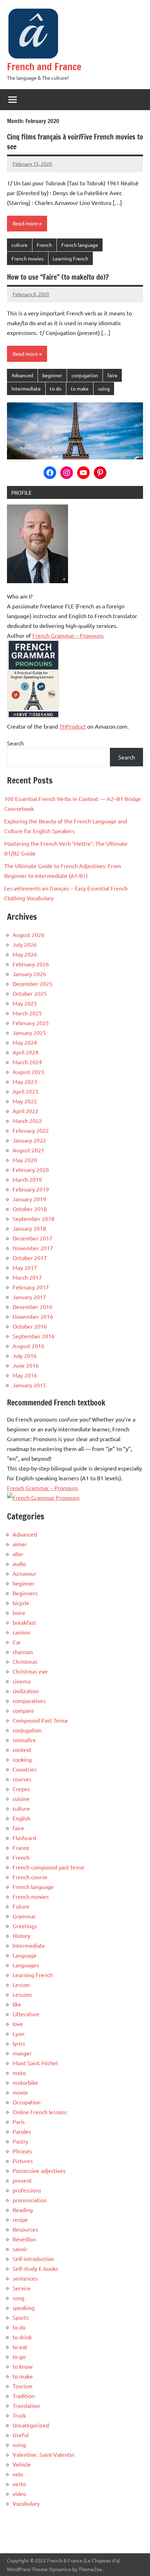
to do (56, 388)
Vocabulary (26, 2503)
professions (27, 2190)
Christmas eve (30, 1671)
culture (20, 245)
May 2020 (25, 1160)
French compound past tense (48, 1867)
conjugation (85, 375)
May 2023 (25, 1081)
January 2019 (29, 1199)
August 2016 (28, 1346)
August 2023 (28, 1072)
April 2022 (25, 1111)
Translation (26, 2405)
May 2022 (25, 1101)
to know (22, 2366)
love (18, 2024)
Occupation (27, 2102)
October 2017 (30, 1258)
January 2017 (29, 1297)
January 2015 (29, 1385)
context (22, 1749)
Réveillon (24, 2239)
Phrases (22, 2151)
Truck (19, 2415)
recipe (20, 2219)
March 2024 (27, 1062)
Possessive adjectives (39, 2170)
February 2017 (31, 1287)
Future (21, 1906)
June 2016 (26, 1365)
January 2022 (29, 1140)
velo (18, 2474)
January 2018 (29, 1228)
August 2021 (28, 1150)
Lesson (21, 1984)
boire (19, 1612)
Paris (19, 2121)
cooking (22, 1759)
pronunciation (30, 2200)
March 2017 (27, 1277)
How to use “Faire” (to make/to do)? (58, 277)
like (17, 2004)
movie (20, 2092)
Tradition (24, 2396)
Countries (25, 1769)
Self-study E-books (35, 2268)
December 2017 (32, 1238)
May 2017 (25, 1267)
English (21, 1818)
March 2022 (27, 1121)
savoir (20, 2249)
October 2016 (30, 1326)
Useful (21, 2435)
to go (19, 2356)
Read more (25, 223)
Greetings (25, 1926)
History (21, 1935)
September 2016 (33, 1336)
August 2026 (28, 935)
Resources (25, 2229)
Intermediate (26, 388)
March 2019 (27, 1179)
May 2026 (25, 954)
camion (21, 1632)
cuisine (21, 1798)
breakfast (24, 1622)
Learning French (70, 258)
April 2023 (25, 1091)
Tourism (22, 2386)
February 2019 (31, 1189)
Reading (23, 2210)
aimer (20, 1544)
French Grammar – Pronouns (68, 635)
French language (80, 245)
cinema (21, 1681)
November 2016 (33, 1316)
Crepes (21, 1789)
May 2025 (25, 1003)
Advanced (22, 375)
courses (22, 1779)
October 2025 (30, 993)
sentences (25, 2278)
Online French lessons (40, 2112)
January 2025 (29, 1032)
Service (22, 2288)
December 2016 (32, 1307)
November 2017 (33, 1248)
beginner (52, 375)
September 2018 (33, 1218)
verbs (19, 2484)
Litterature (26, 2014)
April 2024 (25, 1052)
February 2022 (31, 1130)
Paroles (22, 2131)
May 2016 (25, 1375)
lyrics (19, 2043)
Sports (21, 2317)
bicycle (21, 1603)
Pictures (23, 2161)
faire (112, 375)
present (22, 2180)
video (19, 2493)
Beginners (25, 1593)
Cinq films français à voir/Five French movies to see (75, 142)
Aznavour (24, 1573)
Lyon (18, 2033)
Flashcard (24, 1838)
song (18, 2298)
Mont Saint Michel (35, 2063)
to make (80, 388)
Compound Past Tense (40, 1720)
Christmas (25, 1661)
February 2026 (31, 964)
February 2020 (31, 1169)
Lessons (22, 1994)
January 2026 (29, 974)
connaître (24, 1740)
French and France (44, 67)
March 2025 (27, 1013)
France (21, 1847)
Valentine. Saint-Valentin (43, 2454)
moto (19, 2073)
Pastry (20, 2141)
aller (18, 1554)
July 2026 (25, 944)
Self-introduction (33, 2259)
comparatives (29, 1701)
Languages (26, 1965)
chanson (23, 1652)
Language (25, 1955)
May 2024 (25, 1042)
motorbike (25, 2082)
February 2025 (31, 1023)
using (104, 388)
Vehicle (22, 2464)
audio (19, 1564)
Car (17, 1642)
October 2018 (30, 1209)
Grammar (24, 1916)
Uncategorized (31, 2425)
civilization (26, 1691)
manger (22, 2053)
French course (30, 1877)
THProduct (73, 726)
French (44, 245)
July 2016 (25, 1355)
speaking (24, 2307)
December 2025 (32, 983)
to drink (22, 2337)
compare (23, 1710)
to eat (20, 2347)
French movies (28, 258)
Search (15, 743)
